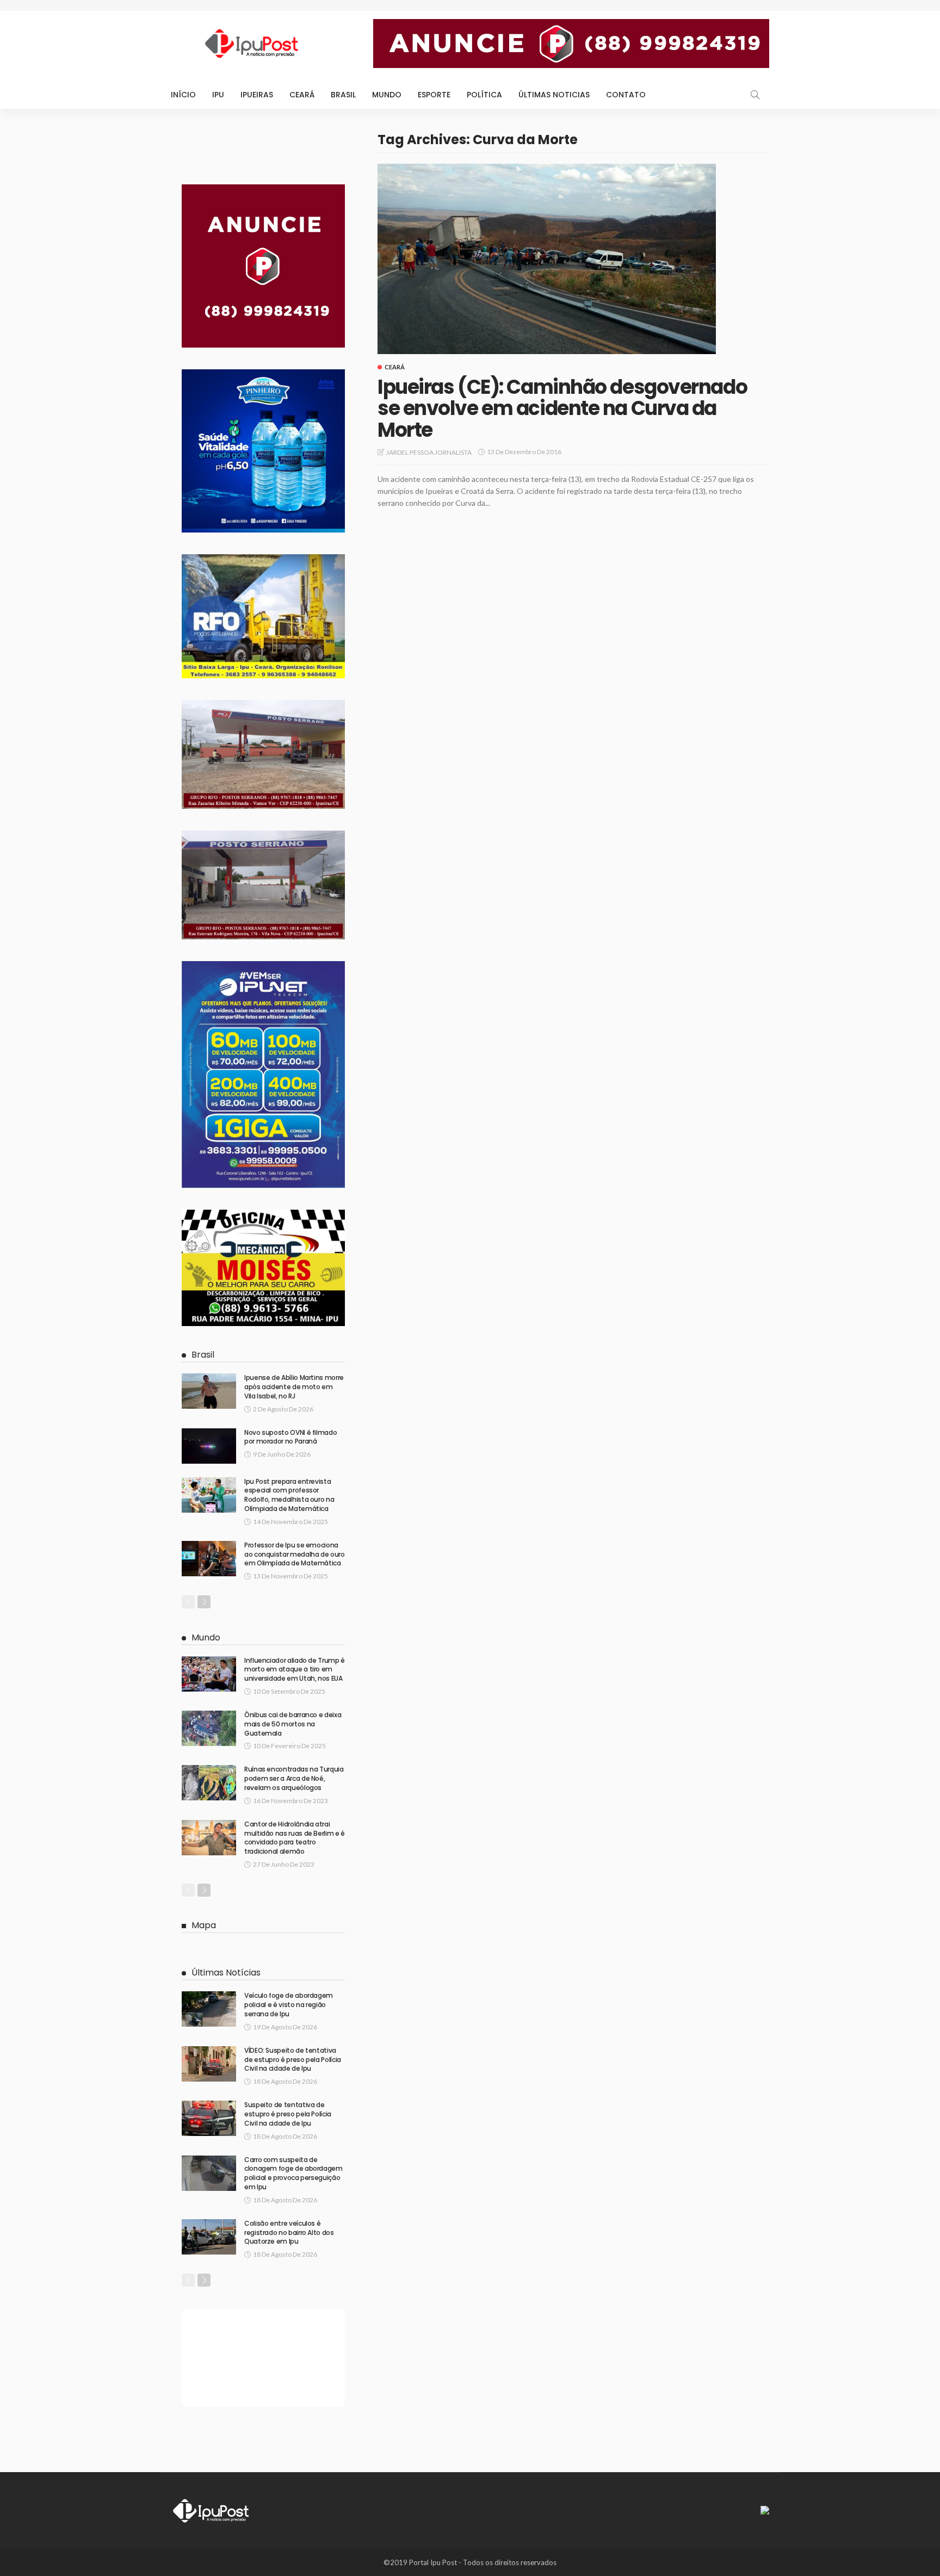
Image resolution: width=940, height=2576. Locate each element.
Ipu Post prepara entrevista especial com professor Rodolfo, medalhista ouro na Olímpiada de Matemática (289, 1495)
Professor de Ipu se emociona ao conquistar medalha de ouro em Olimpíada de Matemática (295, 1554)
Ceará (302, 95)
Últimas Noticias (554, 95)
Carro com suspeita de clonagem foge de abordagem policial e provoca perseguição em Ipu (293, 2173)
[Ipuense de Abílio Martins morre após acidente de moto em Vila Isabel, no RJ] (209, 1391)
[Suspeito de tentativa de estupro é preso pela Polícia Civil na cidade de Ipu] (209, 2118)
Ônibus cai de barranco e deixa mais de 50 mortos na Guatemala (293, 1724)
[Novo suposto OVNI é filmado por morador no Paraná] (209, 1446)
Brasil (343, 95)
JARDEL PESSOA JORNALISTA (429, 452)
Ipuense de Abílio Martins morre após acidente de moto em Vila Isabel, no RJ (294, 1387)
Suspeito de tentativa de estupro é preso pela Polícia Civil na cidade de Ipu (288, 2114)
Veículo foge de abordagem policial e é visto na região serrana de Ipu (289, 2005)
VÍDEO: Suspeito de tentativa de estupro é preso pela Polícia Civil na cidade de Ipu (293, 2060)
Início (183, 95)
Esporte (434, 95)
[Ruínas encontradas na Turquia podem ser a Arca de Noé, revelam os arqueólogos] (209, 1783)
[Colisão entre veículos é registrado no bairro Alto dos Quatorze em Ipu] (209, 2237)
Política (484, 95)
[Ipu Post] (212, 2510)
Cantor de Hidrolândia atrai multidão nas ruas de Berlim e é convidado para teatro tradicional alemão (295, 1838)
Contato (626, 95)
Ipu (218, 95)
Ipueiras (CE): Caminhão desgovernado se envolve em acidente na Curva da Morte (562, 408)
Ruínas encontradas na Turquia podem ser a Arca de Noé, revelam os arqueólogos (294, 1778)
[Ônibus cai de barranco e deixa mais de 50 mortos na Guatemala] (209, 1728)
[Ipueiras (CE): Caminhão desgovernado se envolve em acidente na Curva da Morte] (547, 259)
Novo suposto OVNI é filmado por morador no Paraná (290, 1437)
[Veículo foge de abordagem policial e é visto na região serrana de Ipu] (209, 2009)
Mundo (387, 95)
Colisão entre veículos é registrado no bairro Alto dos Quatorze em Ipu (289, 2233)
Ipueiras (257, 95)
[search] (755, 95)
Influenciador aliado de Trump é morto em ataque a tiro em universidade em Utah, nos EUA (295, 1670)
